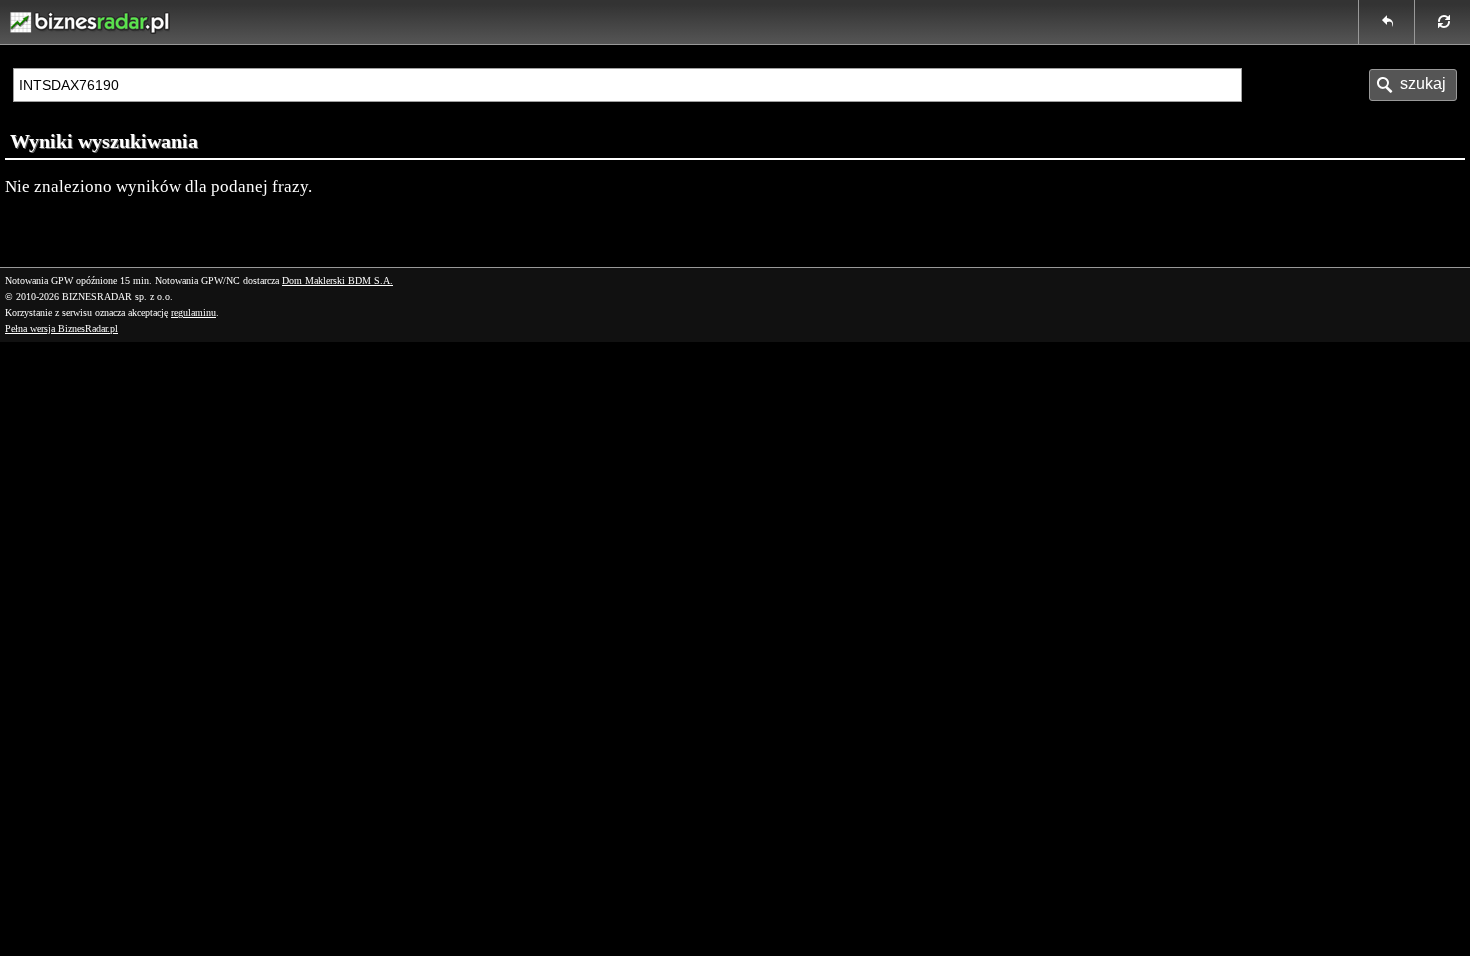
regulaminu (193, 312)
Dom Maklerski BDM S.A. (337, 280)
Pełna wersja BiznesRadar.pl (61, 328)
